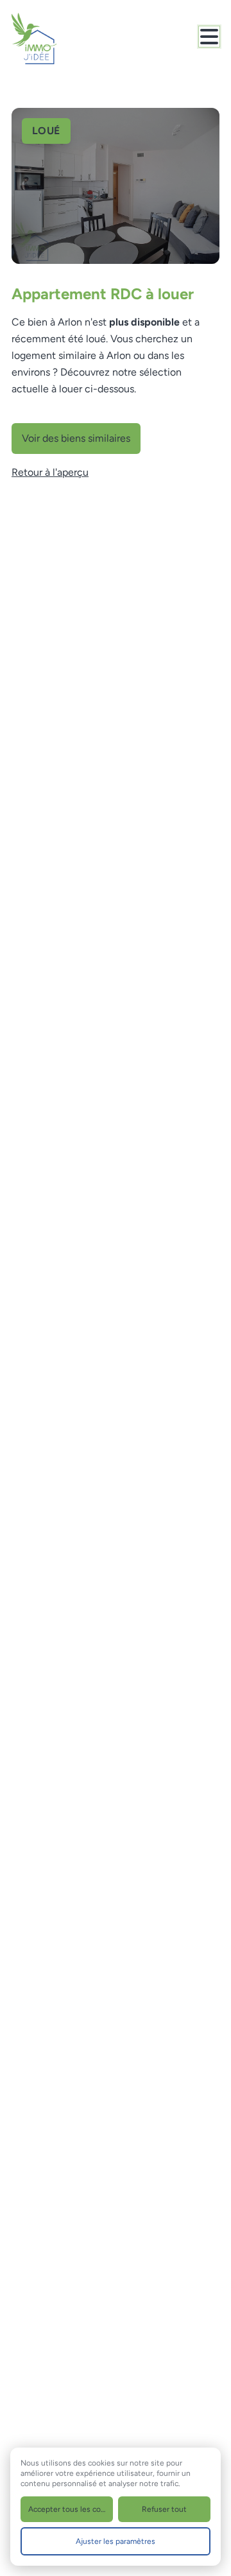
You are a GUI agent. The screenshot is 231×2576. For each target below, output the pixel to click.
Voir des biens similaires (76, 438)
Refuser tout (164, 2509)
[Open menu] (209, 37)
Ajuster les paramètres (116, 2541)
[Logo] (63, 39)
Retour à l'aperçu (50, 472)
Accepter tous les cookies (71, 2509)
